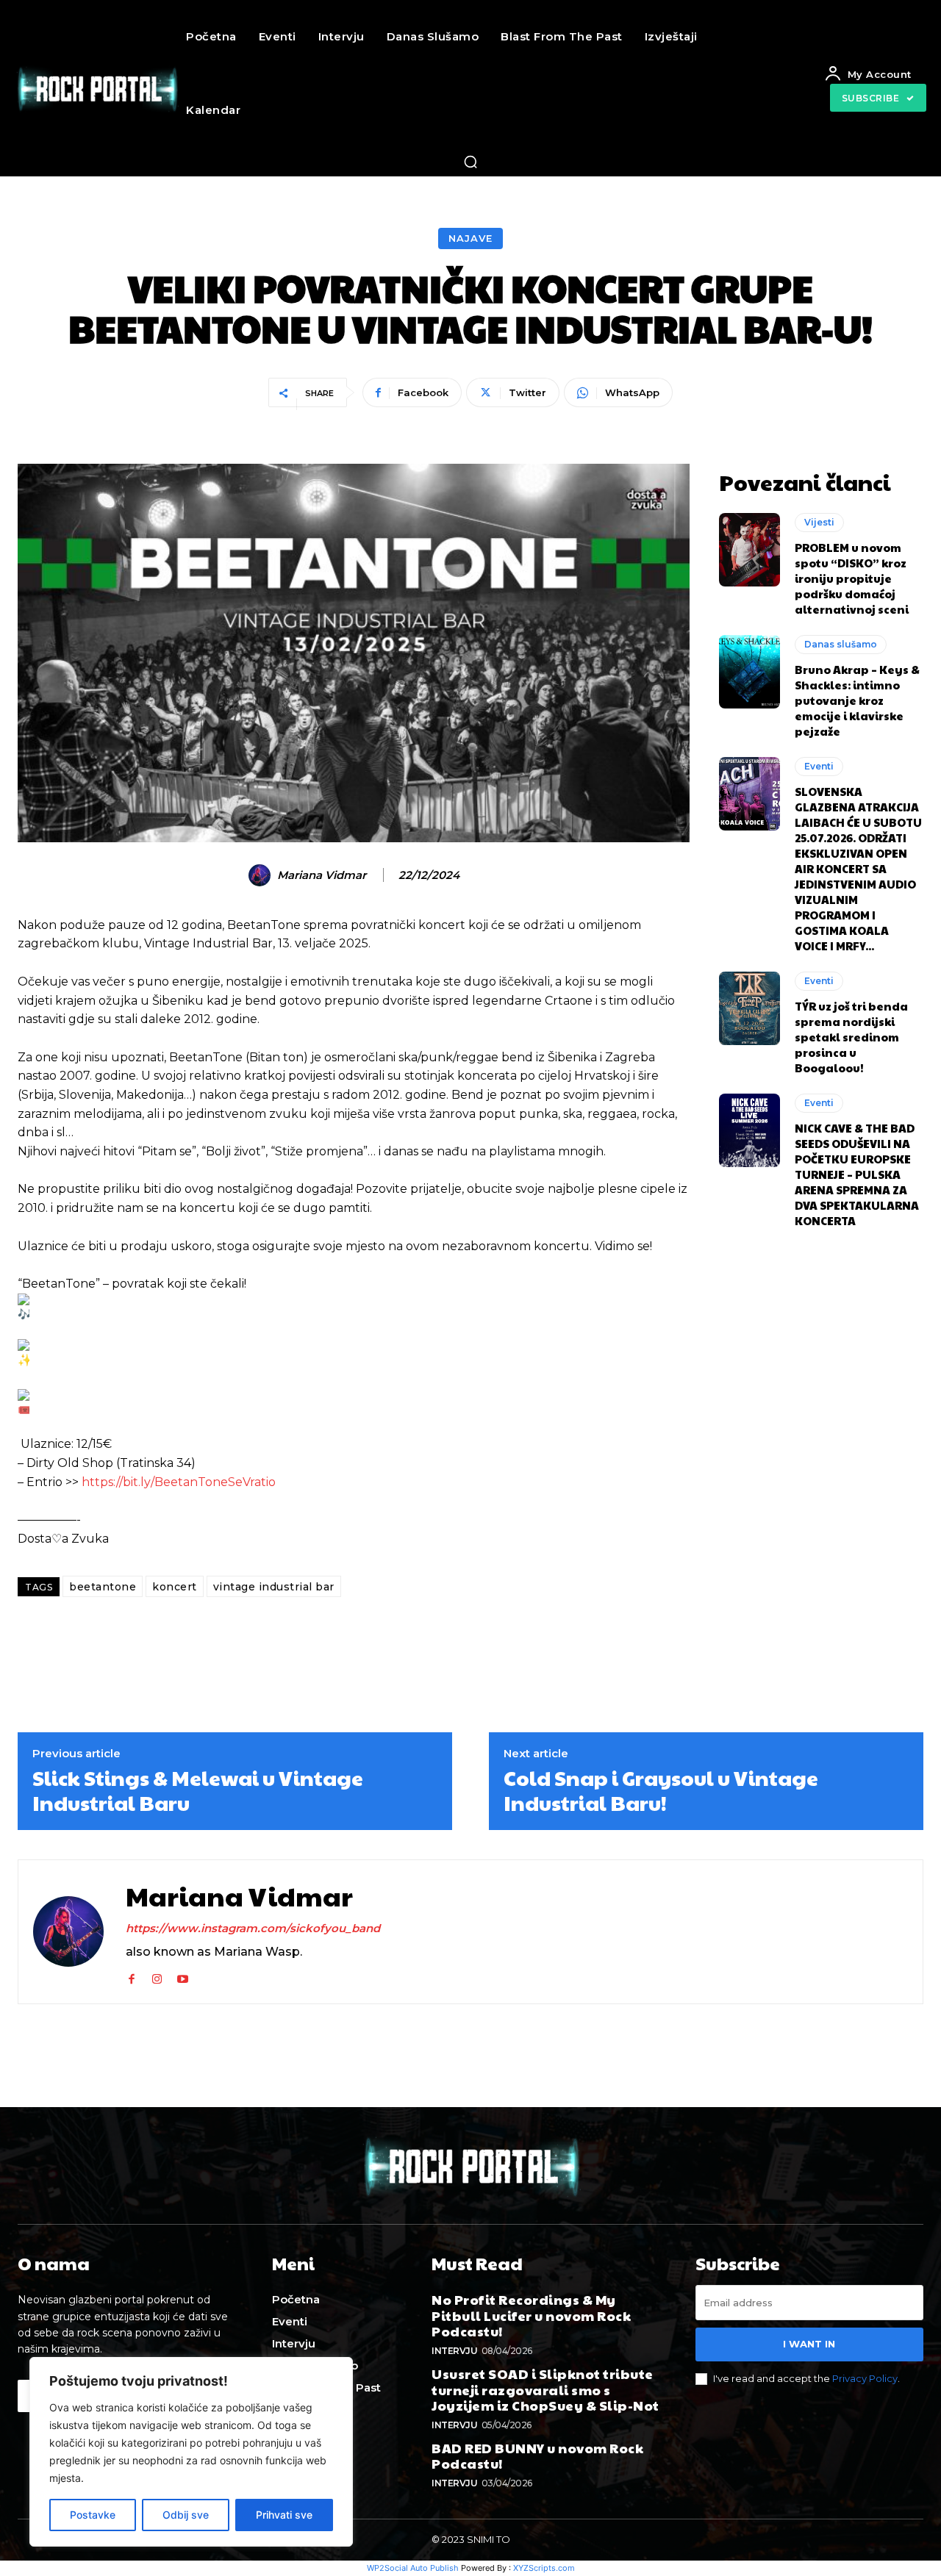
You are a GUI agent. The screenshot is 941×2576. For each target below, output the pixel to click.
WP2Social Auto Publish (413, 2568)
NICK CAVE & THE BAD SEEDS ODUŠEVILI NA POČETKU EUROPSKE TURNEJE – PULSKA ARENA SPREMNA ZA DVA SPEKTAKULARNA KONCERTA (857, 1174)
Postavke (93, 2515)
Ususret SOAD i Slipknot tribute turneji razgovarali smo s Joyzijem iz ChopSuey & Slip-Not (545, 2389)
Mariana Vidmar (322, 875)
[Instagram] (157, 1976)
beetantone (103, 1587)
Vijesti (819, 522)
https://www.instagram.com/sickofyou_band (253, 1928)
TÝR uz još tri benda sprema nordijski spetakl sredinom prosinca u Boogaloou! (851, 1037)
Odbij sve (186, 2515)
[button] (470, 162)
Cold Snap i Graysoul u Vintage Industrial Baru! (661, 1790)
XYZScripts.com (544, 2568)
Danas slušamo (841, 644)
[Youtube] (183, 1976)
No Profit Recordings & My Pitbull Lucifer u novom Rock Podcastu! (531, 2315)
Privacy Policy (865, 2378)
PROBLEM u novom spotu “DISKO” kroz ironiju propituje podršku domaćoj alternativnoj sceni (852, 578)
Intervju (454, 2351)
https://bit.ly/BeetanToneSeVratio (179, 1482)
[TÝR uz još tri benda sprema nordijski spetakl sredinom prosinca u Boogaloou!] (749, 1008)
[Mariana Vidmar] (262, 875)
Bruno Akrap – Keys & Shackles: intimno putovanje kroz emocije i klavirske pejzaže (857, 700)
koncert (175, 1587)
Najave (470, 238)
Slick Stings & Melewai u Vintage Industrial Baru (198, 1790)
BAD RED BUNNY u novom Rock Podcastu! (537, 2456)
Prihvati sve (284, 2515)
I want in (809, 2344)
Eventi (819, 766)
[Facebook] (131, 1976)
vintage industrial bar (274, 1587)
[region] (191, 2452)
